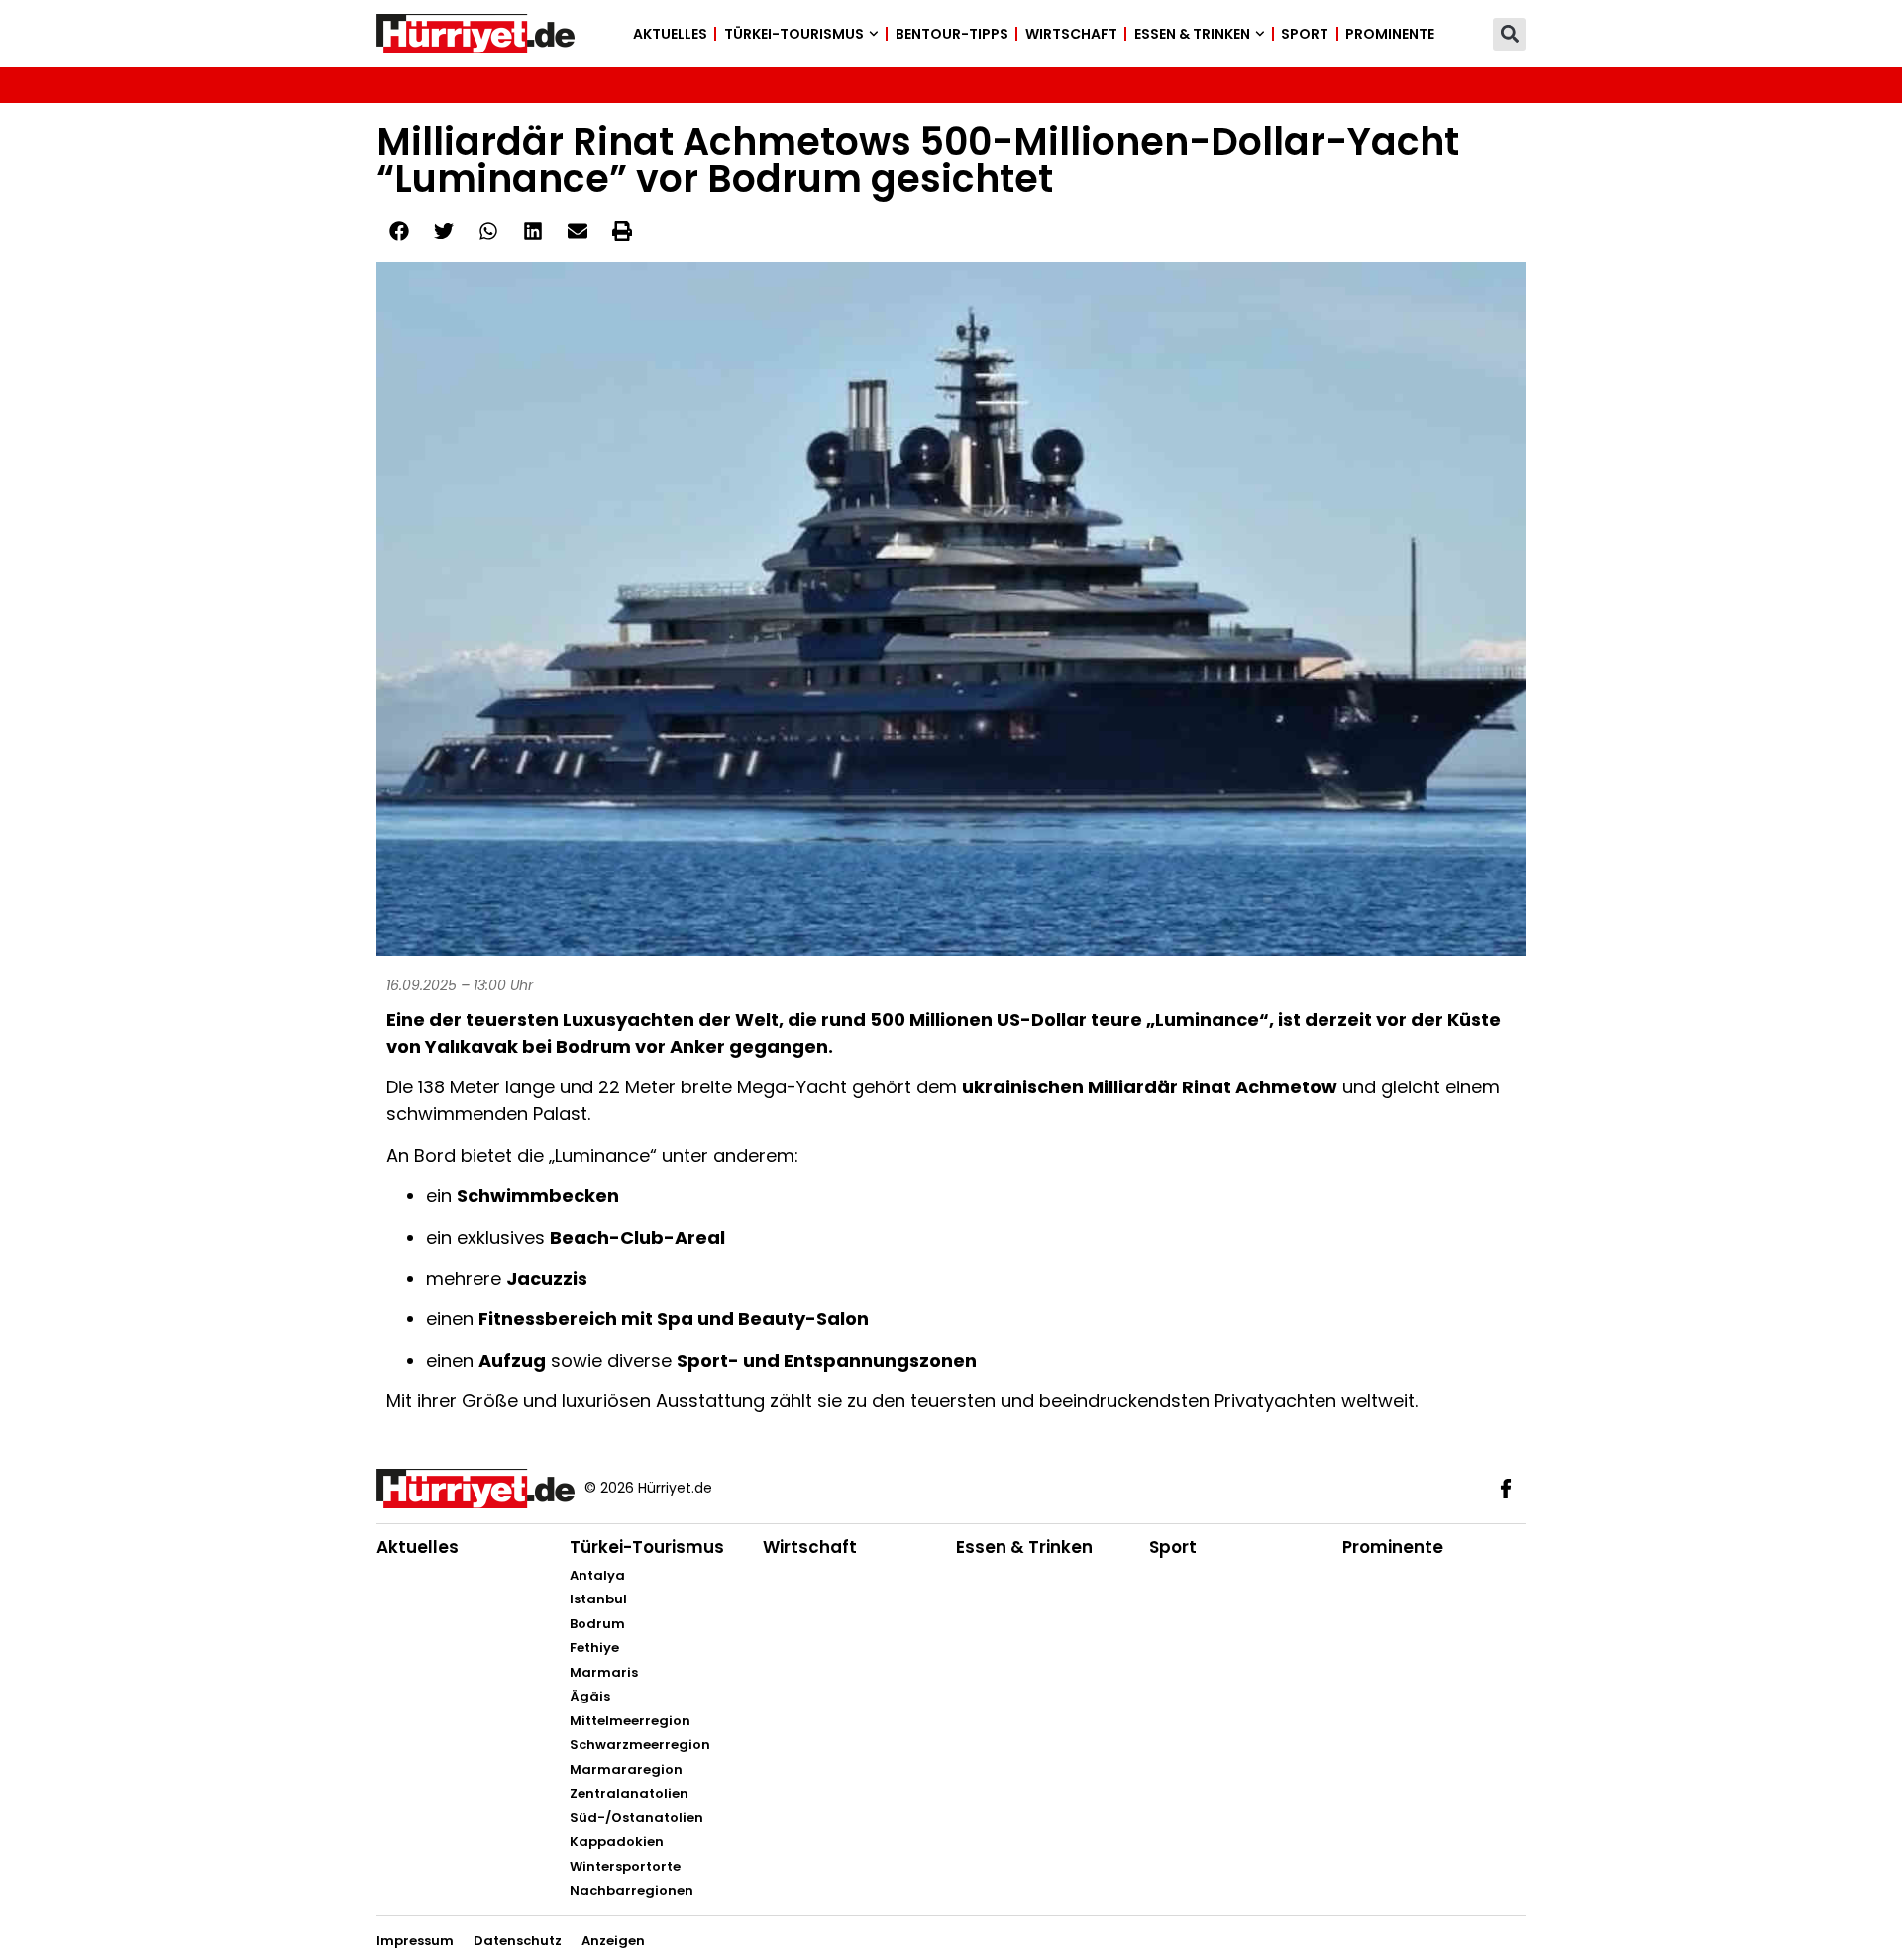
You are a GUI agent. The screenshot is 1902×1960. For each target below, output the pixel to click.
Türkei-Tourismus (794, 34)
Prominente (1390, 34)
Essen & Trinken (1192, 34)
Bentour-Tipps (952, 34)
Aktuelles (670, 34)
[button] (1509, 34)
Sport (1305, 34)
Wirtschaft (1071, 34)
